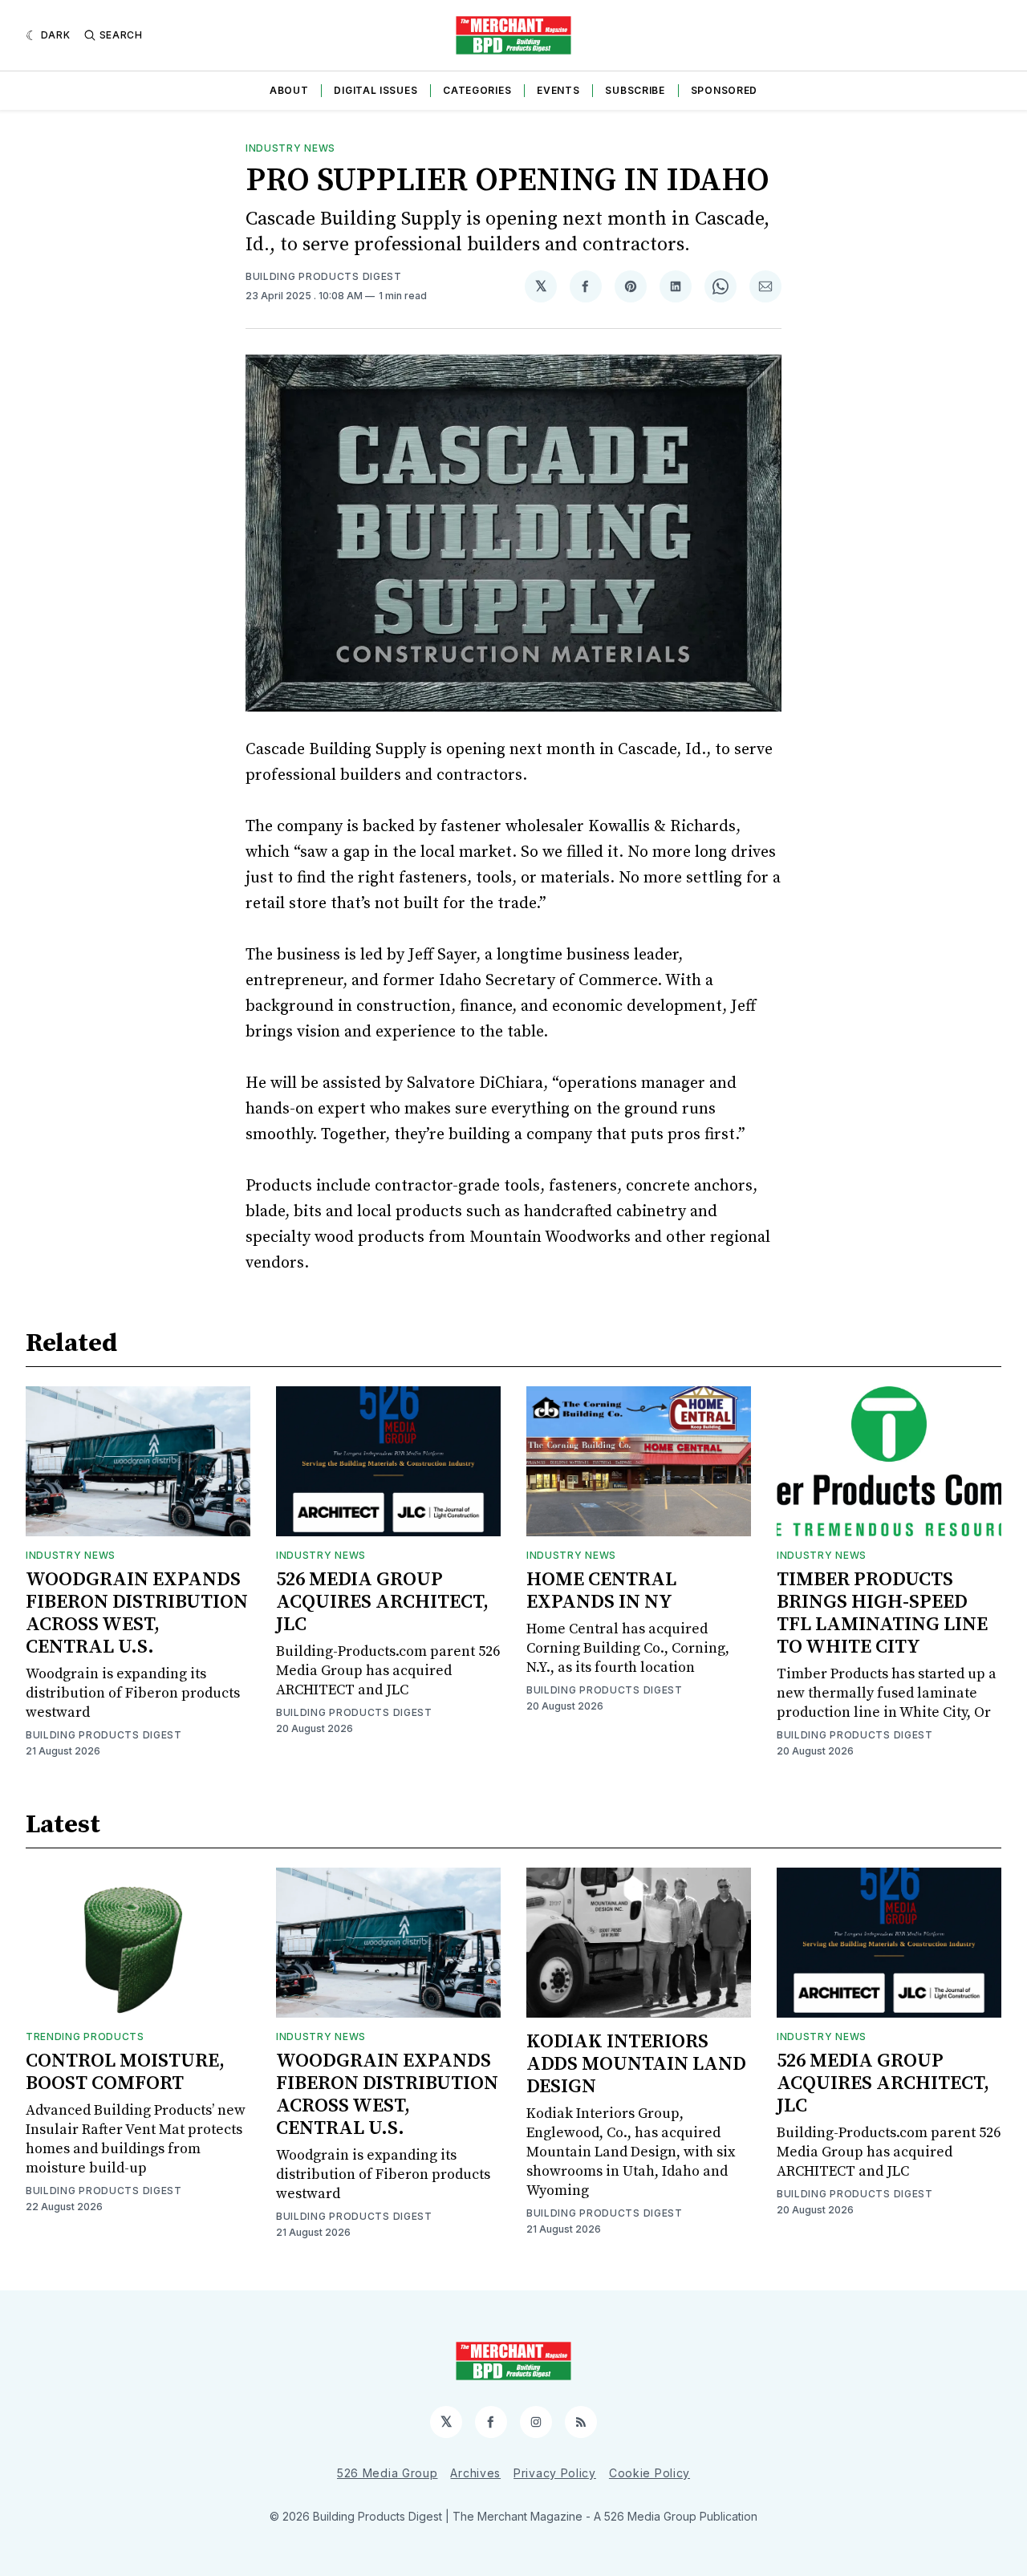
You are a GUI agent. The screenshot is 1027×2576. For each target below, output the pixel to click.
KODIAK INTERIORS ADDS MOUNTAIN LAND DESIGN (636, 2064)
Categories (477, 90)
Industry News (290, 148)
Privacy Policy (555, 2473)
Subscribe (635, 90)
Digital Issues (375, 90)
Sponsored (724, 90)
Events (558, 90)
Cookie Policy (649, 2473)
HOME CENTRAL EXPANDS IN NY (601, 1591)
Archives (475, 2473)
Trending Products (85, 2036)
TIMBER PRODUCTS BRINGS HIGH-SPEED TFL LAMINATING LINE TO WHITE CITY (882, 1613)
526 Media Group (388, 2473)
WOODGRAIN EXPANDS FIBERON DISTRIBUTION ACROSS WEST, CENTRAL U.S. (137, 1613)
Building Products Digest (324, 276)
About (289, 90)
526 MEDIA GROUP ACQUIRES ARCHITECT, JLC (382, 1602)
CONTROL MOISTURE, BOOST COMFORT (125, 2072)
